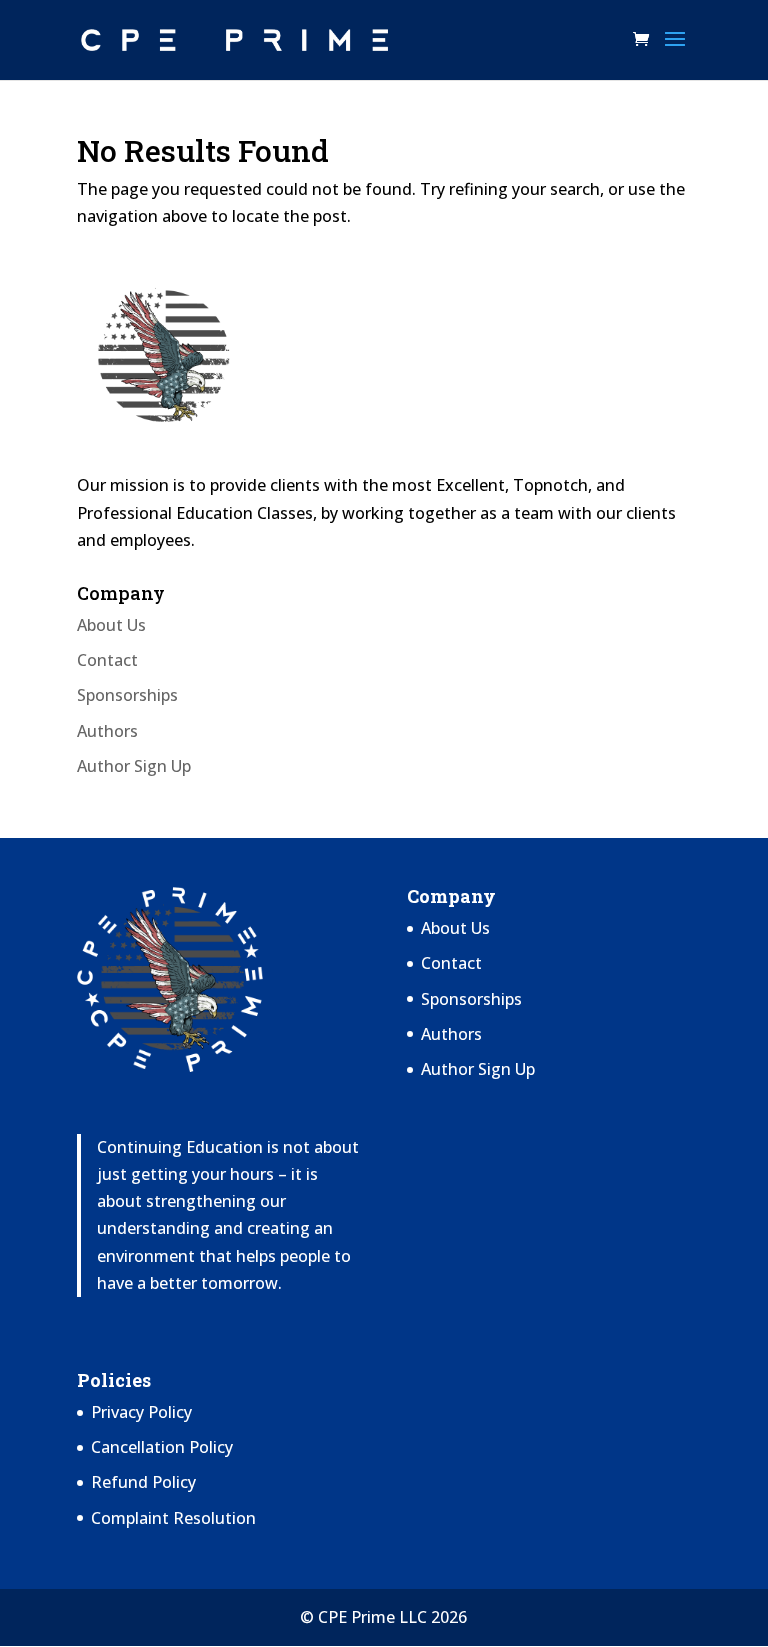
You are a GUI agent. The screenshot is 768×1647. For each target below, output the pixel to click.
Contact (107, 660)
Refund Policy (143, 1482)
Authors (107, 731)
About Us (111, 625)
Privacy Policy (141, 1412)
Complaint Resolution (173, 1518)
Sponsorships (127, 695)
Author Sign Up (134, 766)
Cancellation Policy (162, 1447)
